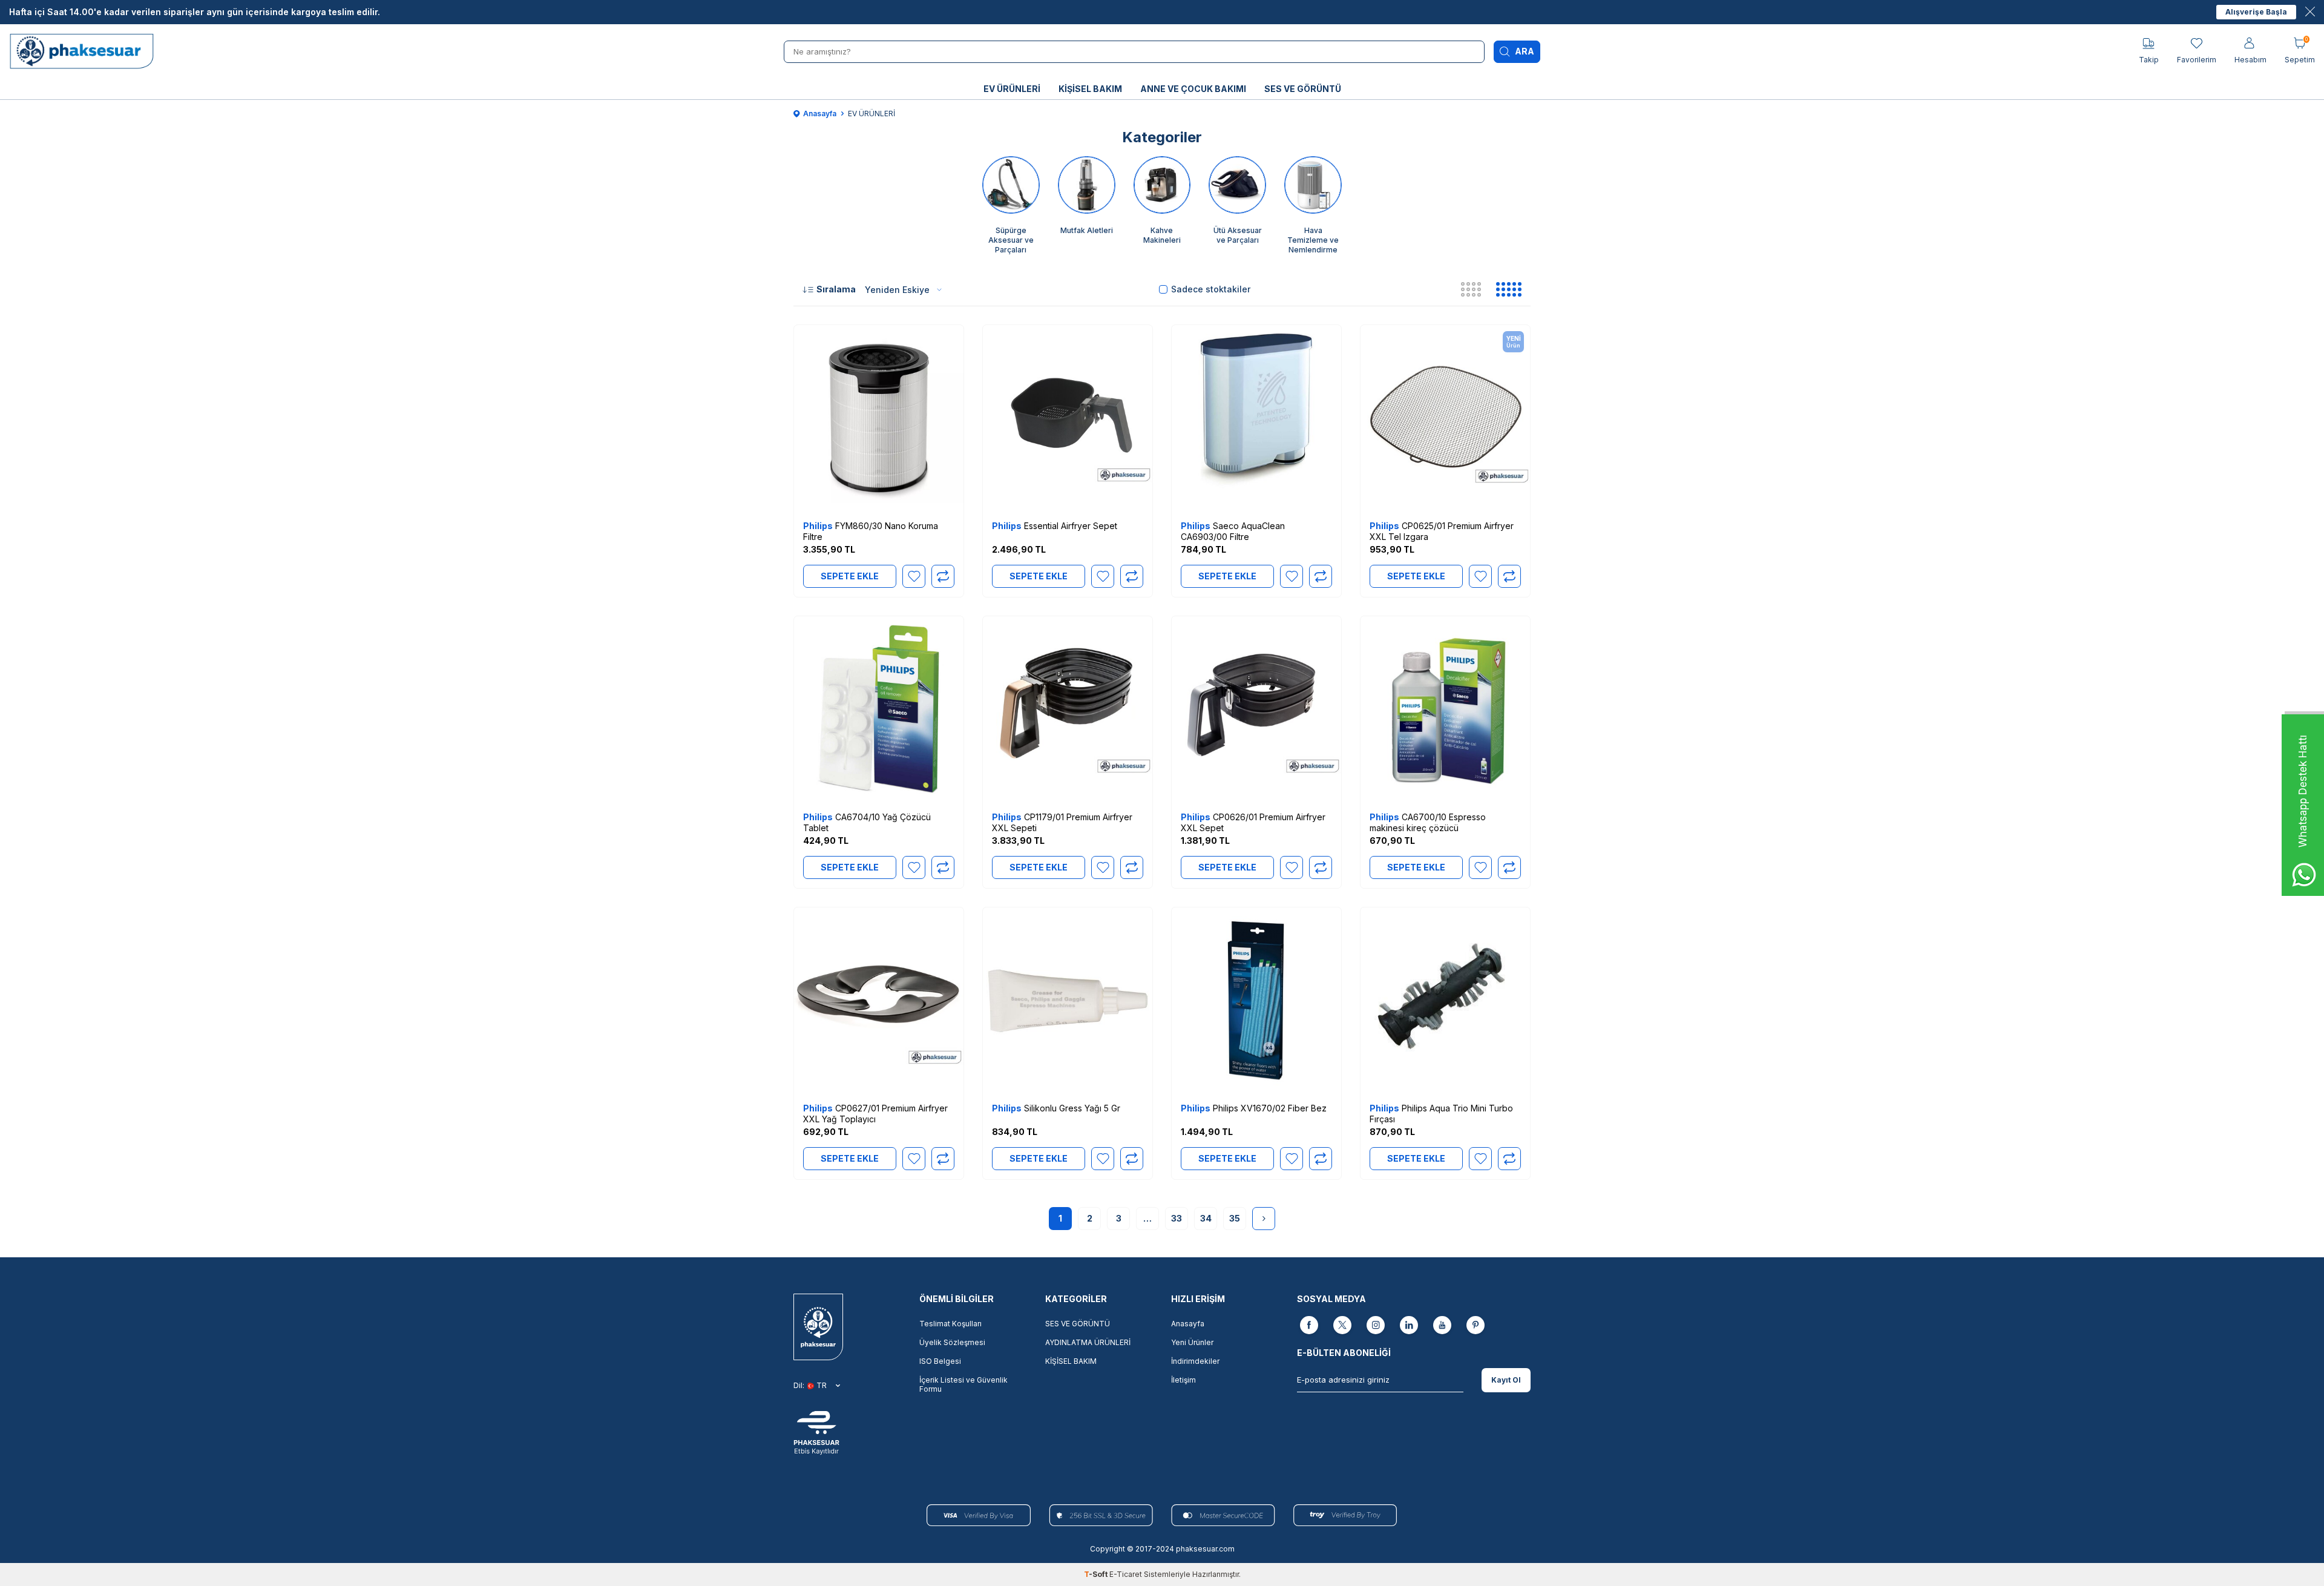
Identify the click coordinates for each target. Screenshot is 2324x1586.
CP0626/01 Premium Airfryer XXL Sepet (1253, 822)
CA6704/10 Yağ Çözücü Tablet (867, 822)
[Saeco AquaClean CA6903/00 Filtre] (1256, 418)
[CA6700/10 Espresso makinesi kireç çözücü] (1445, 709)
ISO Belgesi (940, 1361)
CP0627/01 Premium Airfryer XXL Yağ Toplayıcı (875, 1114)
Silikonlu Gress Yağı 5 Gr (1056, 1108)
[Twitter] (1342, 1326)
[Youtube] (1442, 1326)
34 (1206, 1218)
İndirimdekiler (1195, 1361)
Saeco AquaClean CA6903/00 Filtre (1233, 531)
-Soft (1097, 1574)
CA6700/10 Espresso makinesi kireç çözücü (1428, 822)
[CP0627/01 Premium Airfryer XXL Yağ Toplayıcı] (879, 1001)
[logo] (85, 51)
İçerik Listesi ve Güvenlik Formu (963, 1384)
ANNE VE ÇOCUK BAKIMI (1193, 89)
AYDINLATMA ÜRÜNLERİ (1088, 1342)
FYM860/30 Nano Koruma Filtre (871, 531)
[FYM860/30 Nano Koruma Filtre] (879, 418)
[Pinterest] (1475, 1326)
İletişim (1183, 1380)
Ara (1525, 51)
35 (1235, 1218)
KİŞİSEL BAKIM (1090, 89)
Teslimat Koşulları (950, 1324)
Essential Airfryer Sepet (1055, 526)
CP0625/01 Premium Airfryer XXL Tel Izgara (1442, 531)
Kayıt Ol (1506, 1380)
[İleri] (1264, 1219)
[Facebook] (1309, 1326)
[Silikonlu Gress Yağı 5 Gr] (1068, 1001)
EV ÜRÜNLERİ (1012, 89)
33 (1177, 1218)
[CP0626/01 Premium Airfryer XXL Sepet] (1256, 709)
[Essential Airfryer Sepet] (1068, 418)
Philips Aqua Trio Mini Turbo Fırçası (1441, 1114)
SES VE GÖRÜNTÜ (1303, 89)
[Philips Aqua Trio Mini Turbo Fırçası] (1445, 1001)
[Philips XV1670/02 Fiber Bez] (1256, 1001)
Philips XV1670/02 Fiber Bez (1254, 1108)
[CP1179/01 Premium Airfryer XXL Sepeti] (1068, 709)
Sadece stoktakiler (1211, 289)
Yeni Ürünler (1192, 1342)
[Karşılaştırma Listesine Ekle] (943, 576)
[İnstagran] (1376, 1326)
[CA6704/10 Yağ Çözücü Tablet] (879, 709)
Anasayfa (820, 114)
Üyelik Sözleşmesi (952, 1342)
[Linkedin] (1409, 1326)
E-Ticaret (1126, 1574)
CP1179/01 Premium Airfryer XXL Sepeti (1062, 822)
